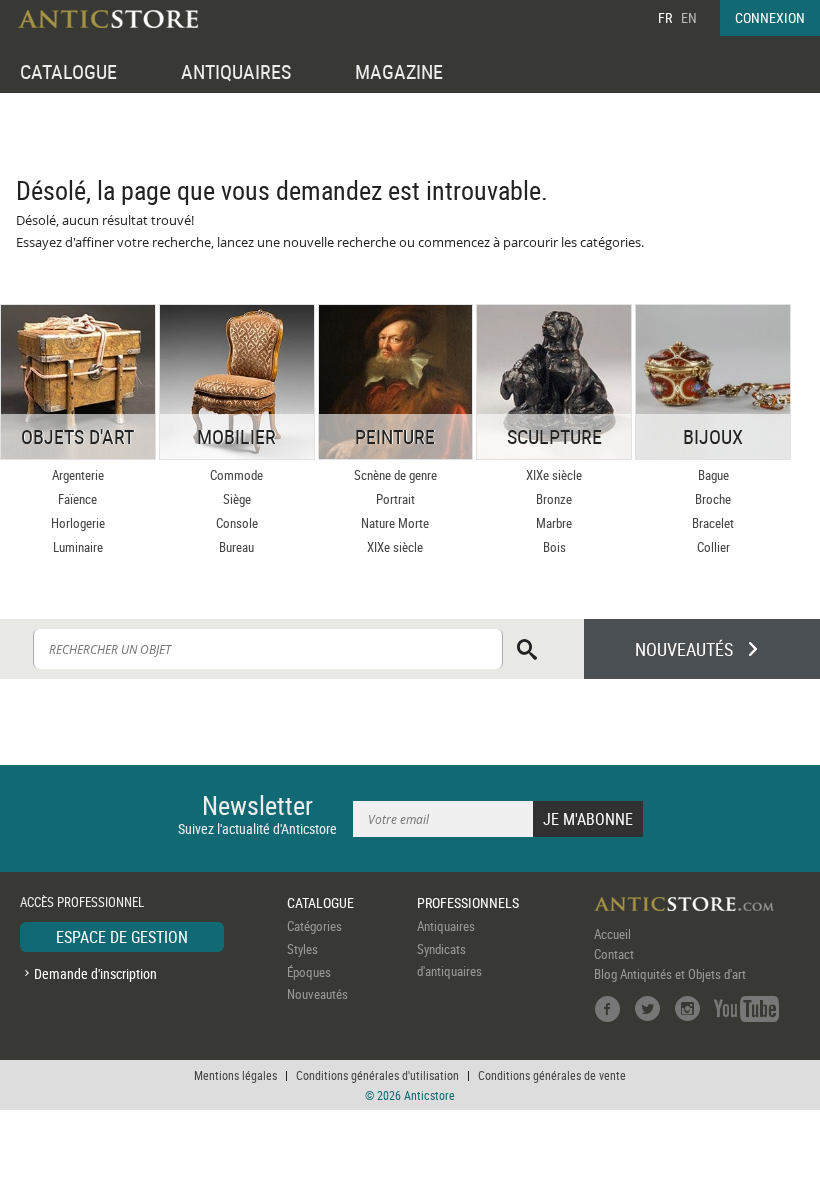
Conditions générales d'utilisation (377, 1075)
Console (237, 523)
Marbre (554, 523)
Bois (554, 547)
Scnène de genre (395, 475)
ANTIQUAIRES (236, 71)
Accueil (612, 934)
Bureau (236, 547)
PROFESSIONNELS (468, 902)
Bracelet (713, 523)
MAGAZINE (399, 71)
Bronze (554, 499)
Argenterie (78, 475)
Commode (236, 475)
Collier (713, 547)
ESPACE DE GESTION (122, 937)
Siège (237, 499)
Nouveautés (317, 994)
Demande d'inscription (95, 973)
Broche (713, 499)
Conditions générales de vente (552, 1075)
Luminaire (78, 547)
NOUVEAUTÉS (684, 649)
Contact (614, 954)
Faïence (77, 499)
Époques (309, 972)
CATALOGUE (68, 71)
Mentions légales (235, 1075)
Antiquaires (446, 926)
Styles (302, 949)
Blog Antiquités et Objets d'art (670, 974)
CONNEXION (770, 17)
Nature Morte (395, 523)
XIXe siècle (395, 547)
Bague (713, 475)
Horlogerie (78, 523)
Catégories (314, 926)
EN (689, 17)
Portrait (395, 499)
